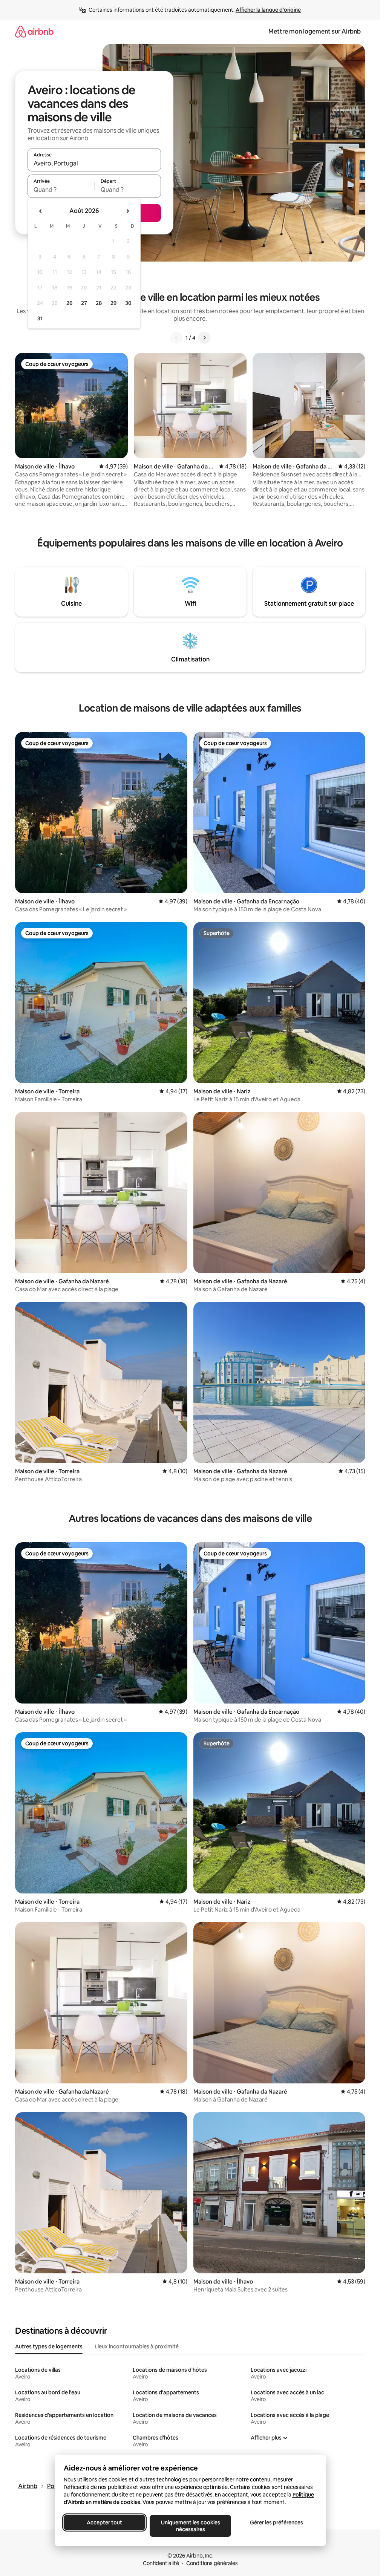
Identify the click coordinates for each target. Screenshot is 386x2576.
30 (128, 303)
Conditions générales (212, 2563)
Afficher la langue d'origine (268, 10)
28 (99, 303)
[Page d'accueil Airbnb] (34, 31)
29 (113, 303)
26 (69, 303)
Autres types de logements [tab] (49, 2346)
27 (84, 303)
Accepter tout (104, 2522)
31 (40, 318)
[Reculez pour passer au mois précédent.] (41, 211)
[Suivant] (204, 338)
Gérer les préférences (276, 2522)
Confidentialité (161, 2563)
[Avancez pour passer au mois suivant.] (127, 211)
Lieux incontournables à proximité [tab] (137, 2346)
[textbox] (61, 190)
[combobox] (94, 163)
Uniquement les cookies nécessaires (190, 2526)
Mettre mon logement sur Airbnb (315, 31)
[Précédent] (176, 338)
